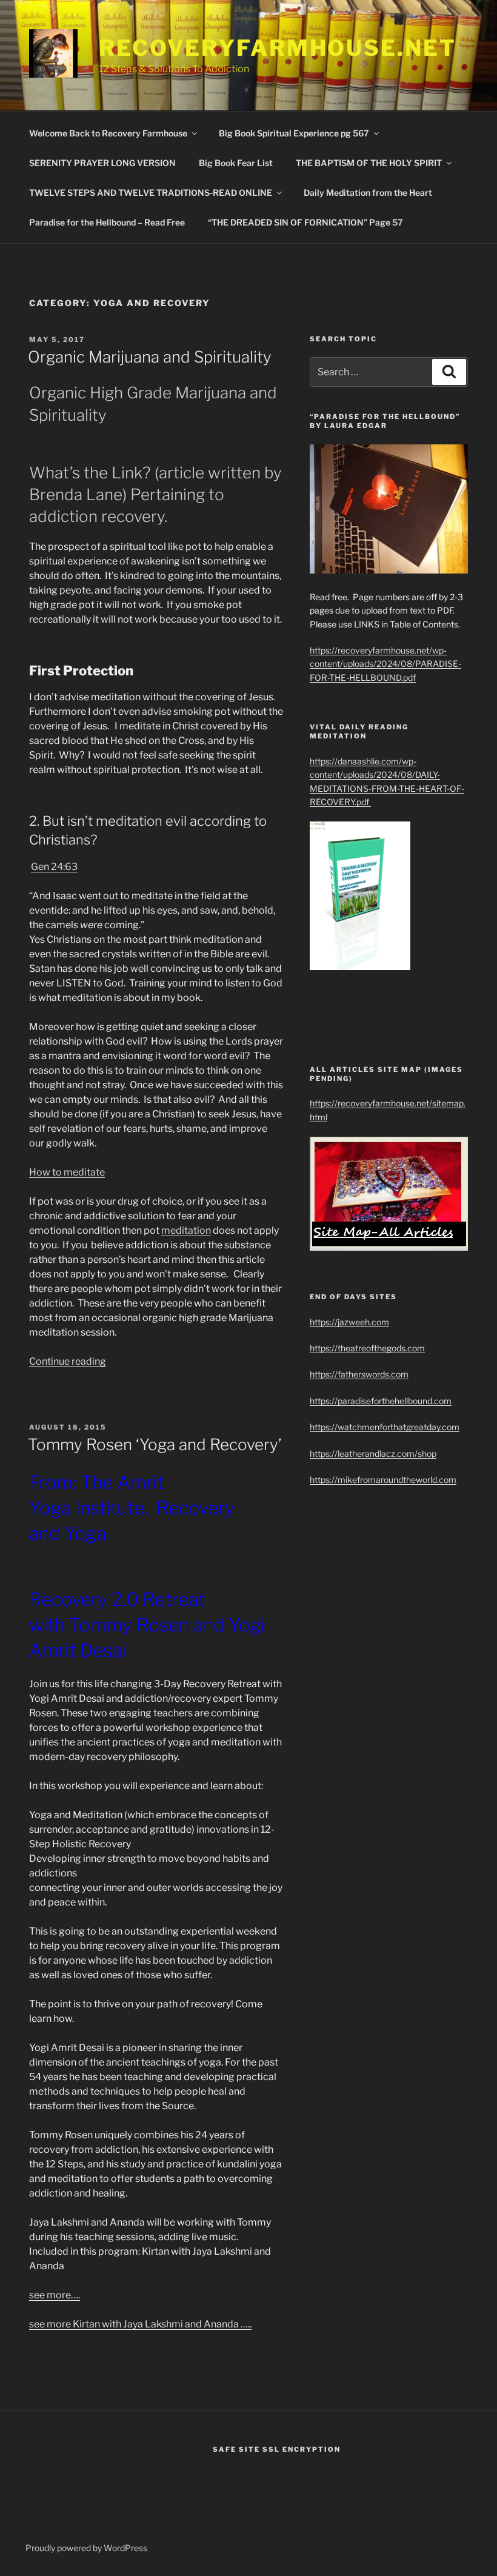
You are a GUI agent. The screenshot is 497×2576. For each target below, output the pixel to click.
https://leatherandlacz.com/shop (373, 1454)
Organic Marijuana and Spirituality (150, 357)
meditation (186, 1230)
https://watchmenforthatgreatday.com (385, 1427)
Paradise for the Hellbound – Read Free (107, 222)
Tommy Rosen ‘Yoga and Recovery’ (155, 1444)
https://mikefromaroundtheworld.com (383, 1480)
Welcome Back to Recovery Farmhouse (108, 133)
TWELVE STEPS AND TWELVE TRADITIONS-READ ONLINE (151, 192)
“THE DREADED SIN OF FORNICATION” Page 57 (305, 222)
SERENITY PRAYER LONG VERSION (102, 163)
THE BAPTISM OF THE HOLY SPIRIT (369, 163)
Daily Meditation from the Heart (368, 192)
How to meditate (67, 1172)
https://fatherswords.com (359, 1374)
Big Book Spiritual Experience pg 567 (294, 133)
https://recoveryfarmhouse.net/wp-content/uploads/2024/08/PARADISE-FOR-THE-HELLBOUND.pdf (385, 664)
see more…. (55, 2295)
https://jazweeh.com (349, 1322)
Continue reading (68, 1361)
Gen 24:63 (54, 867)
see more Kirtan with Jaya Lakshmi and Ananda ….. (140, 2324)
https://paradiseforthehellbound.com (381, 1401)
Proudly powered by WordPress (86, 2548)
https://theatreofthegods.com (367, 1348)
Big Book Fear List (236, 163)
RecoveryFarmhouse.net (277, 48)
